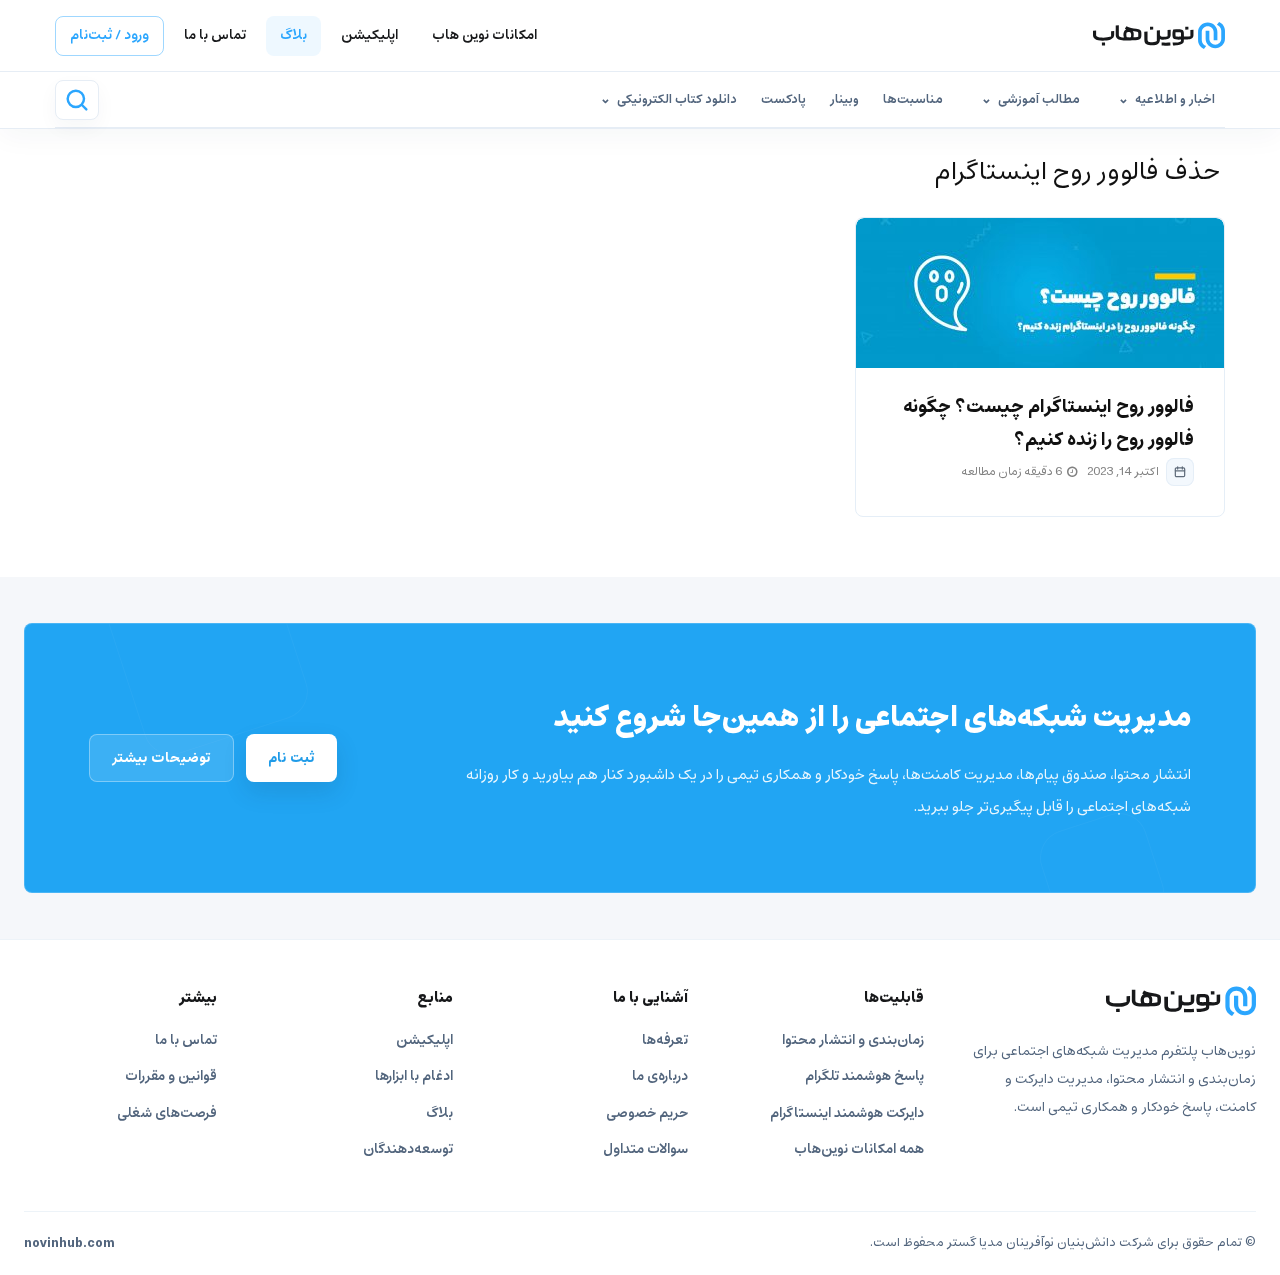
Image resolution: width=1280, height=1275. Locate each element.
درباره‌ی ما (660, 1076)
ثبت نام (291, 758)
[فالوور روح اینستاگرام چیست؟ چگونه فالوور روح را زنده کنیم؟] (1040, 293)
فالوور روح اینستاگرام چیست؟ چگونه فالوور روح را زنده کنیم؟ (1048, 423)
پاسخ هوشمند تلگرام (864, 1076)
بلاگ (293, 35)
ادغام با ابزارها (414, 1076)
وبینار (844, 100)
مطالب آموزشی (1039, 100)
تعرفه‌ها (665, 1040)
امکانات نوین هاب (484, 35)
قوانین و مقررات (171, 1076)
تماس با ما (215, 35)
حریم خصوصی (647, 1113)
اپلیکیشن (369, 35)
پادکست (783, 100)
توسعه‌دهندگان (408, 1149)
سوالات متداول (645, 1149)
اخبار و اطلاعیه (1175, 100)
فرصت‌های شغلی (167, 1113)
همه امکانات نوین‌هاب (859, 1149)
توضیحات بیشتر (161, 758)
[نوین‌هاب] (1111, 1001)
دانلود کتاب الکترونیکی (677, 100)
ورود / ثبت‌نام (109, 35)
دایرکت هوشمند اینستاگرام (847, 1113)
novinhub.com (69, 1244)
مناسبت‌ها (913, 100)
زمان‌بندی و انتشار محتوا (853, 1040)
